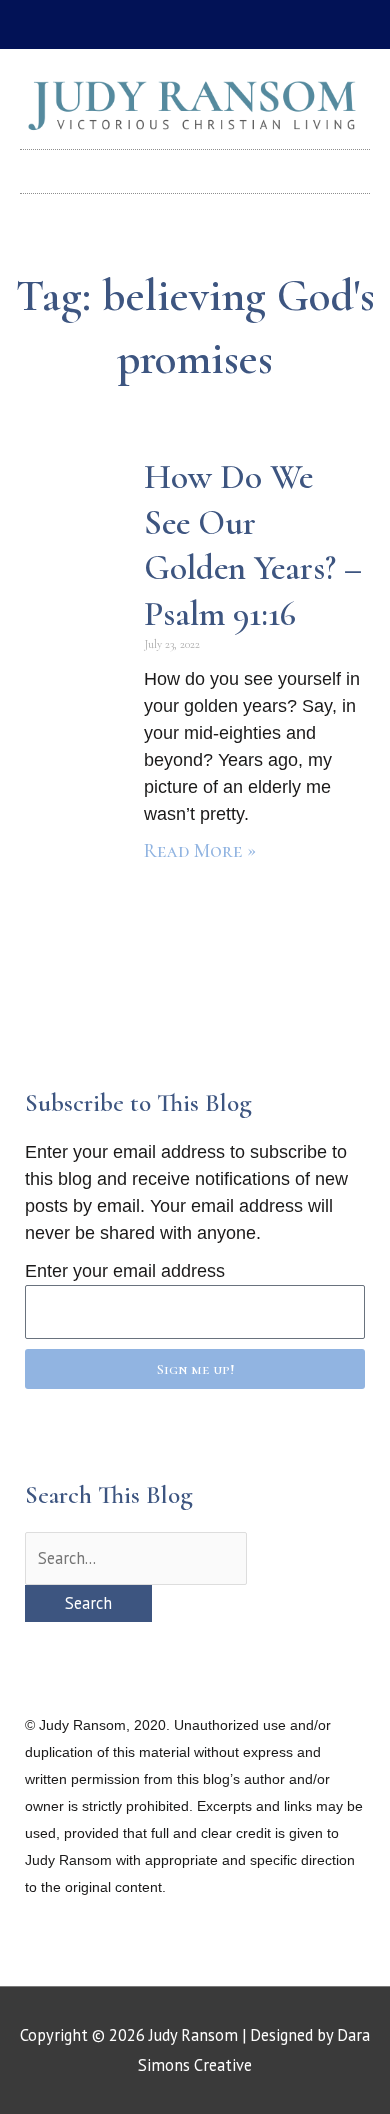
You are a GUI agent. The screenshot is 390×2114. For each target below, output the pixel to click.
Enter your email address (125, 1271)
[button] (195, 166)
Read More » (200, 851)
